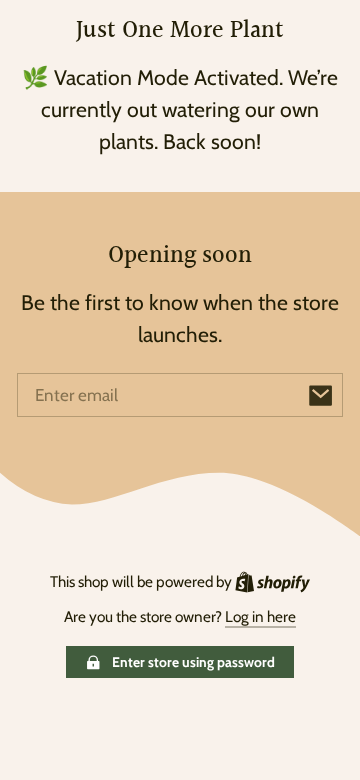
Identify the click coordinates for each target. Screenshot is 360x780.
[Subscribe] (321, 395)
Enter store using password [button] (193, 662)
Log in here (260, 616)
